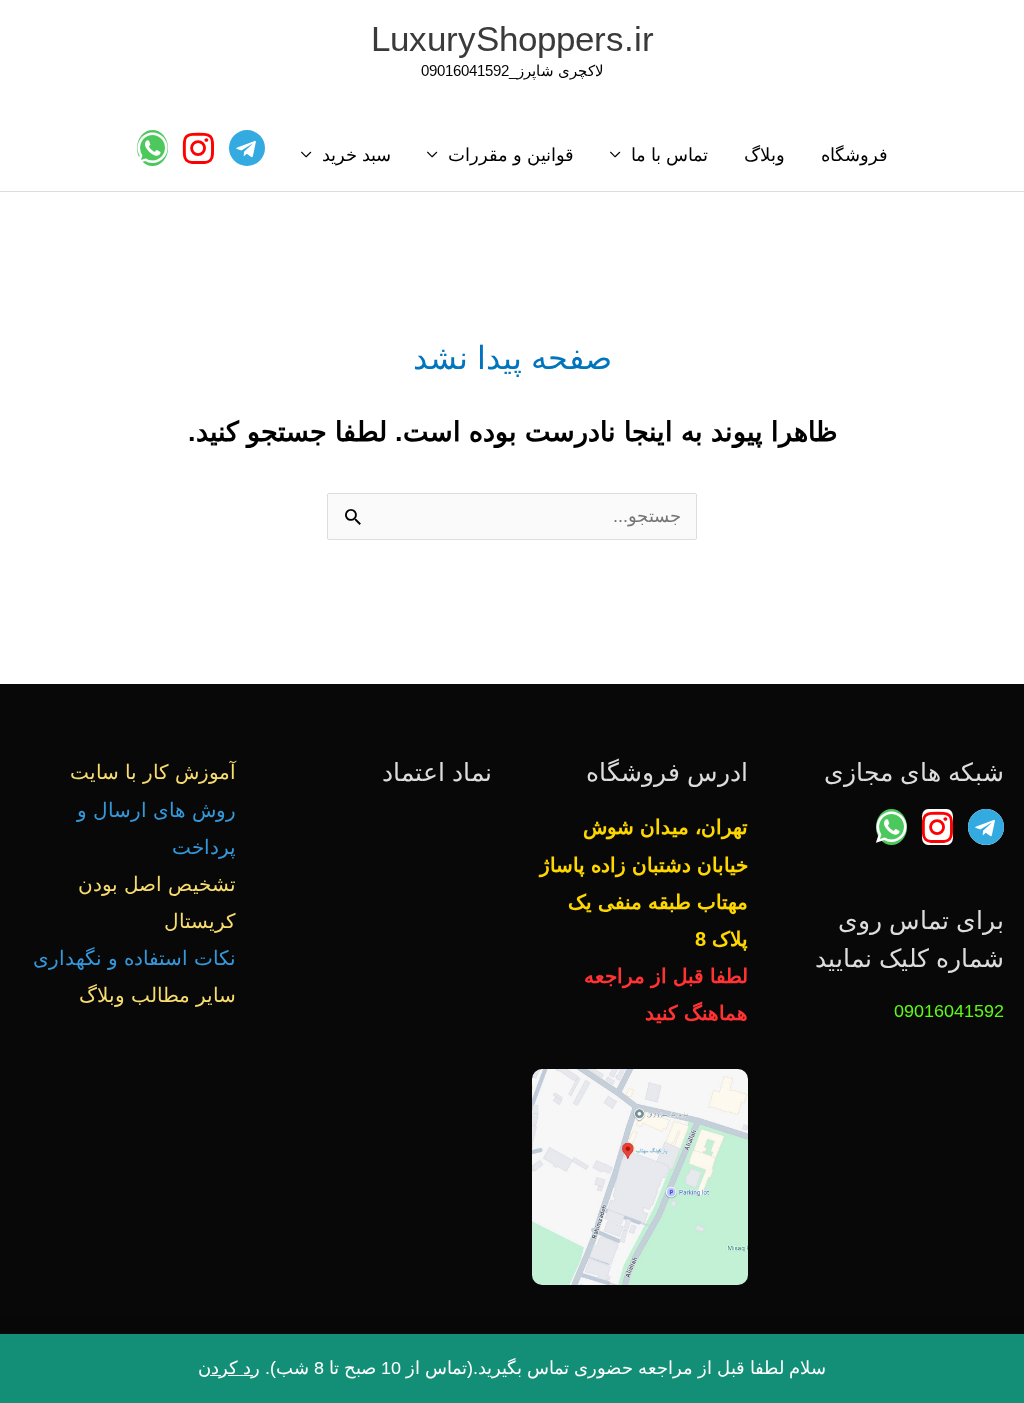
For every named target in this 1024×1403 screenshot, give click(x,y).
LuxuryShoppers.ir (512, 38)
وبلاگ (764, 155)
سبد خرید (356, 155)
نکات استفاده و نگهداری (134, 958)
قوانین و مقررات (511, 155)
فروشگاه (854, 155)
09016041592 (949, 1011)
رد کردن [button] (229, 1368)
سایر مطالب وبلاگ (157, 995)
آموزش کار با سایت (153, 772)
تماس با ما (669, 155)
